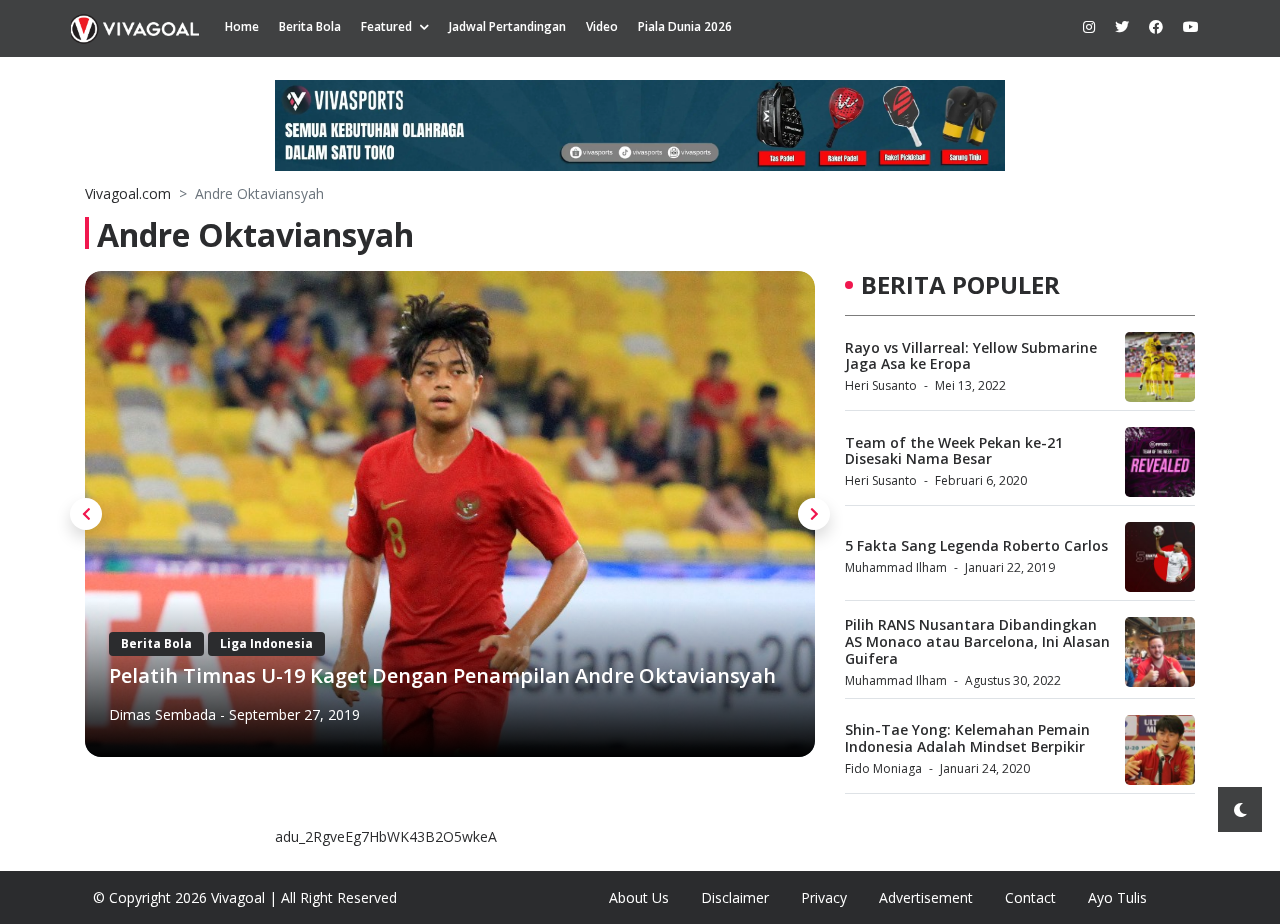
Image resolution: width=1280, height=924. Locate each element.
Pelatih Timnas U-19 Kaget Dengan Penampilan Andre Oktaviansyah (442, 675)
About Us (639, 897)
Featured (386, 26)
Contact (1030, 897)
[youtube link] (1191, 26)
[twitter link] (1122, 26)
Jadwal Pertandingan (507, 26)
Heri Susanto (881, 385)
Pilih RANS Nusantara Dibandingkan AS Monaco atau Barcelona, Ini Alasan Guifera (977, 641)
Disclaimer (735, 897)
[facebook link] (1156, 26)
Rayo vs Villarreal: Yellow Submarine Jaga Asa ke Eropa (971, 356)
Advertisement (926, 897)
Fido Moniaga (883, 768)
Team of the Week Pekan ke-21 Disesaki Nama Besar (954, 451)
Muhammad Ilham (896, 567)
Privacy (824, 897)
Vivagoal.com (128, 193)
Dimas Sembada (162, 714)
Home (242, 26)
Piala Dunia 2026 (685, 26)
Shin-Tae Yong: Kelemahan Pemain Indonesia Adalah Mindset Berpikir (967, 738)
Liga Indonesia (266, 643)
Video (602, 26)
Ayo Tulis (1117, 897)
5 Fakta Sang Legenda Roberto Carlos (976, 545)
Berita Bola (310, 26)
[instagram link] (1089, 26)
